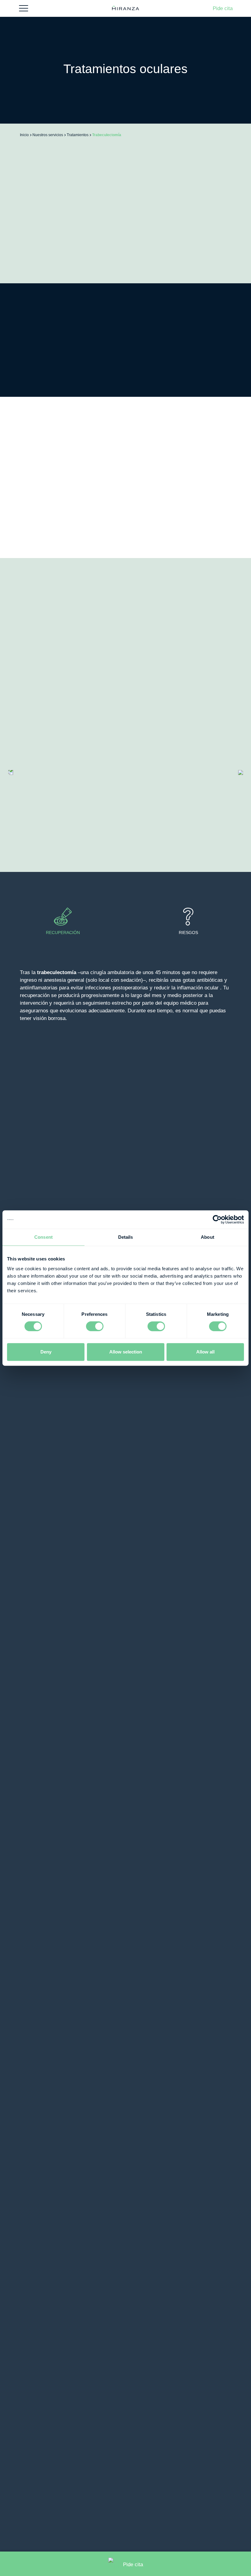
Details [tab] (126, 1237)
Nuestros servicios (48, 135)
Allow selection (126, 1352)
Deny (46, 1352)
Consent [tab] (43, 1237)
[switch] (95, 1326)
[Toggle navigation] (24, 8)
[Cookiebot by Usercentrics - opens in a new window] (217, 1219)
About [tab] (208, 1237)
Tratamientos (78, 135)
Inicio (24, 135)
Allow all (205, 1352)
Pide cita (223, 9)
